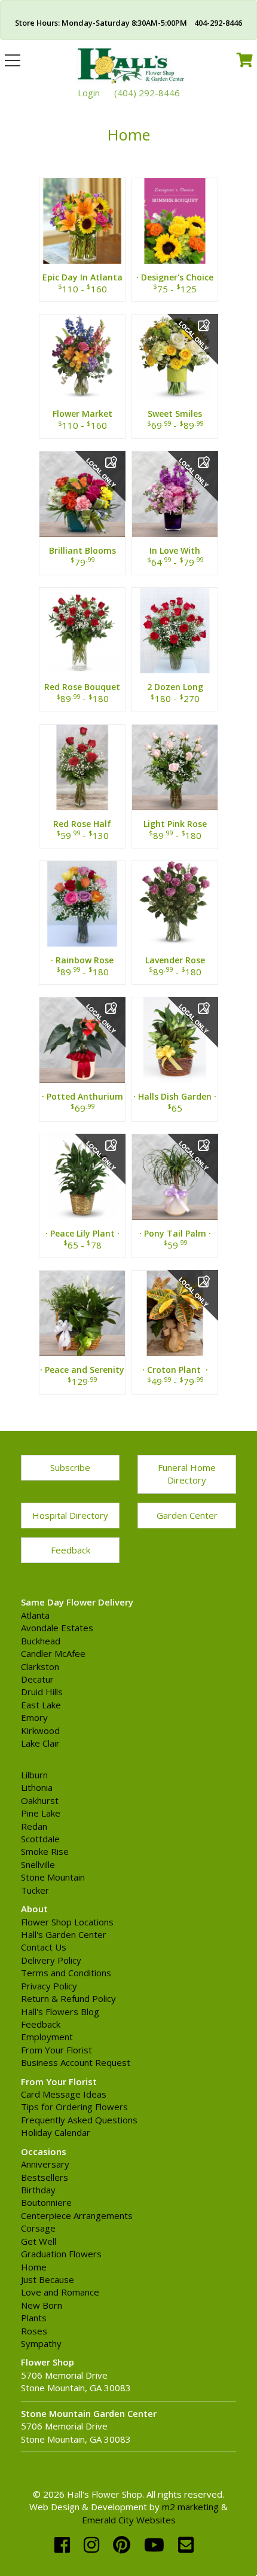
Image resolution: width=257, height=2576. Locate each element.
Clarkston (40, 1667)
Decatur (37, 1679)
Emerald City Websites (129, 2520)
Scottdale (40, 1839)
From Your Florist (56, 2050)
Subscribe (70, 1467)
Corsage (38, 2228)
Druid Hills (42, 1692)
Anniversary (45, 2164)
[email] (186, 2545)
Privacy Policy (49, 1986)
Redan (34, 1826)
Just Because (48, 2279)
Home (34, 2267)
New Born (42, 2305)
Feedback (71, 1550)
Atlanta (35, 1615)
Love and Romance (60, 2292)
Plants (34, 2318)
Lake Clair (40, 1743)
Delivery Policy (51, 1960)
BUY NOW (82, 235)
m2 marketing (190, 2507)
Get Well (39, 2241)
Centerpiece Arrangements (77, 2215)
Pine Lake (41, 1813)
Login (89, 93)
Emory (34, 1717)
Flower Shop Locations (67, 1922)
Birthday (38, 2190)
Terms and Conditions (66, 1973)
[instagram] (94, 2545)
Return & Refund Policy (68, 1998)
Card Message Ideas (64, 2094)
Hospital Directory (70, 1515)
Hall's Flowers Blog (60, 2012)
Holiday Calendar (56, 2132)
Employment (47, 2037)
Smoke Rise (45, 1851)
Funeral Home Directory (187, 1474)
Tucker (35, 1890)
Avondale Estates (57, 1628)
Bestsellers (45, 2177)
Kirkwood (40, 1730)
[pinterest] (124, 2545)
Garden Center (187, 1515)
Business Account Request (76, 2062)
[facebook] (65, 2545)
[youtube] (157, 2545)
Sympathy (41, 2343)
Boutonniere (46, 2202)
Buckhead (41, 1641)
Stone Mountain (53, 1877)
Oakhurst (40, 1800)
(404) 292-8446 (147, 93)
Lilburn (34, 1775)
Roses (34, 2331)
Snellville (38, 1864)
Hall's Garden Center (64, 1934)
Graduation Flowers (61, 2254)
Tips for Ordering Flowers (74, 2107)
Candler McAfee (53, 1653)
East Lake (41, 1705)
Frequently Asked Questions (79, 2120)
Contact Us (44, 1947)
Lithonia (37, 1787)
